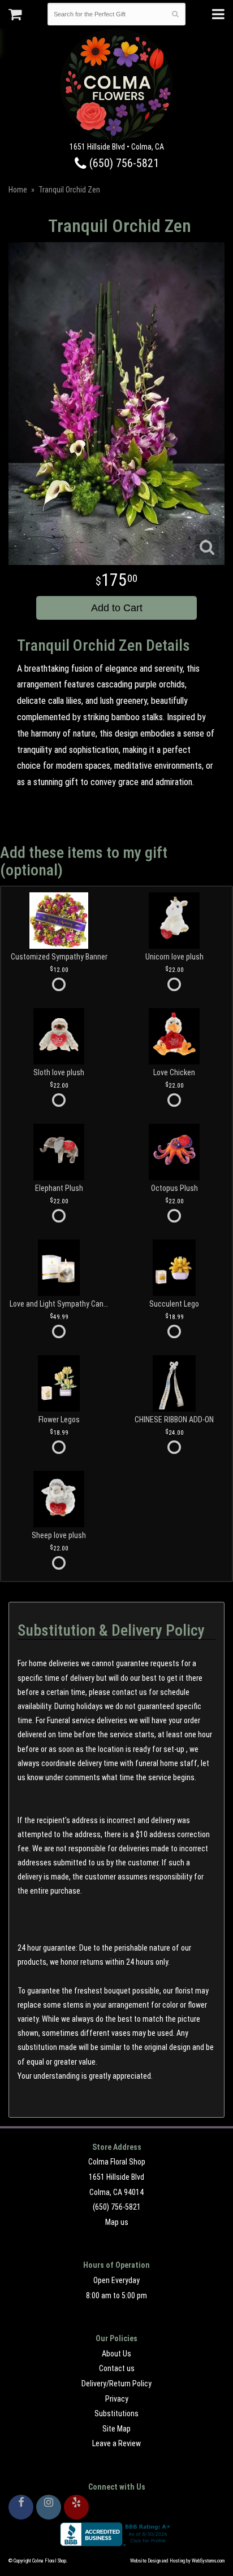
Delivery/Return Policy (116, 2384)
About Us (116, 2354)
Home (18, 190)
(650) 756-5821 (123, 163)
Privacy (117, 2399)
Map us (117, 2222)
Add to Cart (117, 608)
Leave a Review (116, 2443)
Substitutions (116, 2413)
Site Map (116, 2429)
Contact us (117, 2368)
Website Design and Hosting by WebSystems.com (177, 2561)
